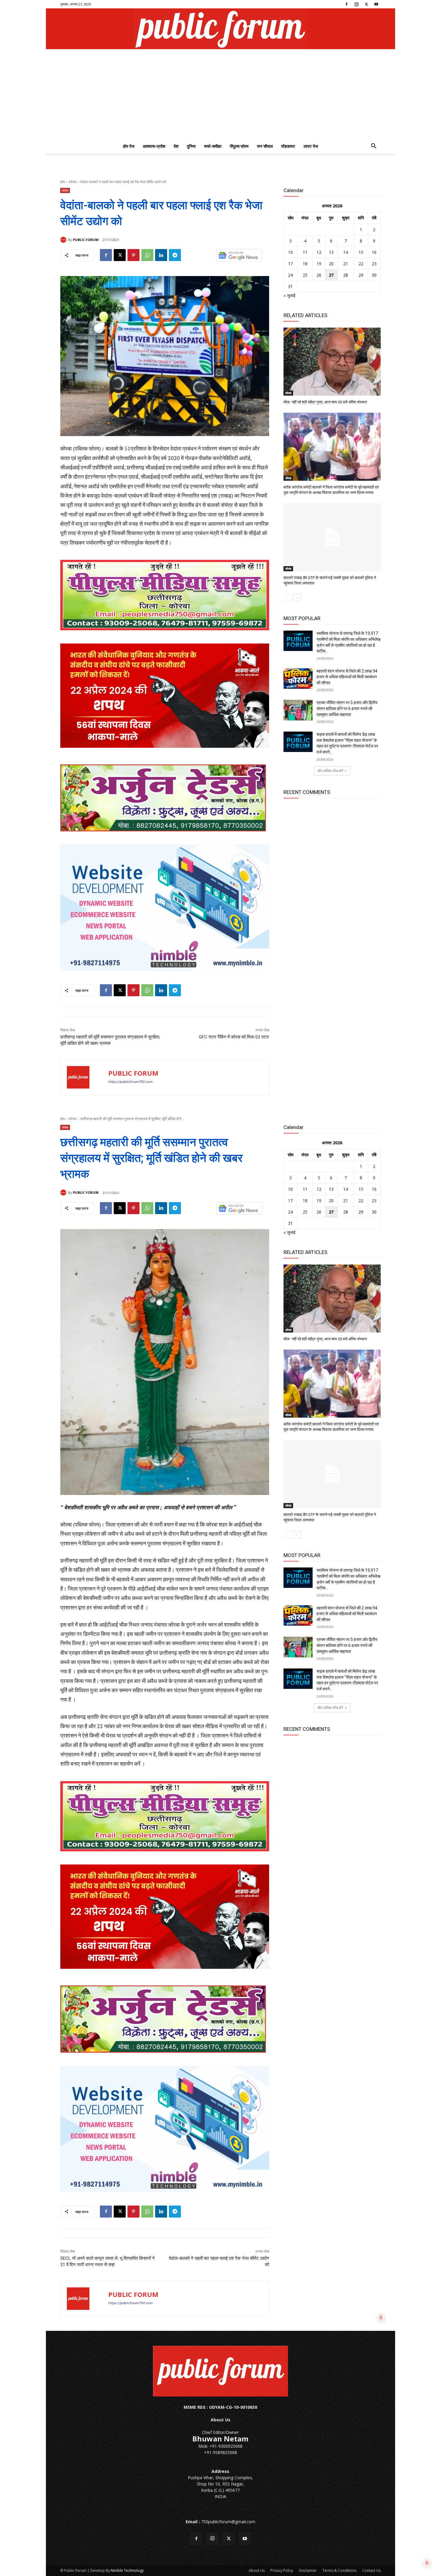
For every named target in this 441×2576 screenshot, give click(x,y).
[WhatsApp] (147, 255)
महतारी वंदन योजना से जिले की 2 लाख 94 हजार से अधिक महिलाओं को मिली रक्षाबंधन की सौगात (347, 677)
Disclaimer (308, 2570)
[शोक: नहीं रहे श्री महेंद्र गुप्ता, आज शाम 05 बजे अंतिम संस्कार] (332, 362)
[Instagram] (356, 4)
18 (305, 264)
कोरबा (73, 182)
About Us (257, 2570)
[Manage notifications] (427, 2563)
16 (374, 252)
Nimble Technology (127, 2570)
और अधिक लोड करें (330, 771)
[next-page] (297, 598)
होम (63, 182)
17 (290, 264)
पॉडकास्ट (288, 146)
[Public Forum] (220, 29)
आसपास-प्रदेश (154, 146)
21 (346, 264)
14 (346, 252)
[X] (366, 4)
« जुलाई (289, 295)
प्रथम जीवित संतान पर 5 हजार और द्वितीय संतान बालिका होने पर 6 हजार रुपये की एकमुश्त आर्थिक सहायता (347, 708)
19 (319, 264)
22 (361, 264)
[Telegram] (175, 255)
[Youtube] (376, 4)
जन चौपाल (265, 146)
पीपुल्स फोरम (239, 146)
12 (319, 252)
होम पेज (129, 146)
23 (374, 264)
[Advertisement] (220, 94)
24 (290, 275)
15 (361, 252)
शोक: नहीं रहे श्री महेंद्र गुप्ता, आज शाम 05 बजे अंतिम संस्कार (325, 402)
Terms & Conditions (339, 2570)
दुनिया (191, 146)
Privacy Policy (282, 2570)
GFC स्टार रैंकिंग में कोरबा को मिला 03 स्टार (234, 1037)
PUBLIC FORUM (86, 240)
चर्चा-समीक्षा (213, 146)
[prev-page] (287, 598)
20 (331, 264)
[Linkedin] (161, 255)
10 (290, 252)
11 (305, 252)
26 (319, 275)
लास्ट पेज (311, 146)
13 (331, 252)
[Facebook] (346, 4)
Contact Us (371, 2570)
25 (305, 275)
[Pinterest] (133, 255)
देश (176, 146)
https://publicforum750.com (130, 1082)
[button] (373, 147)
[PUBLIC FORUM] (64, 240)
